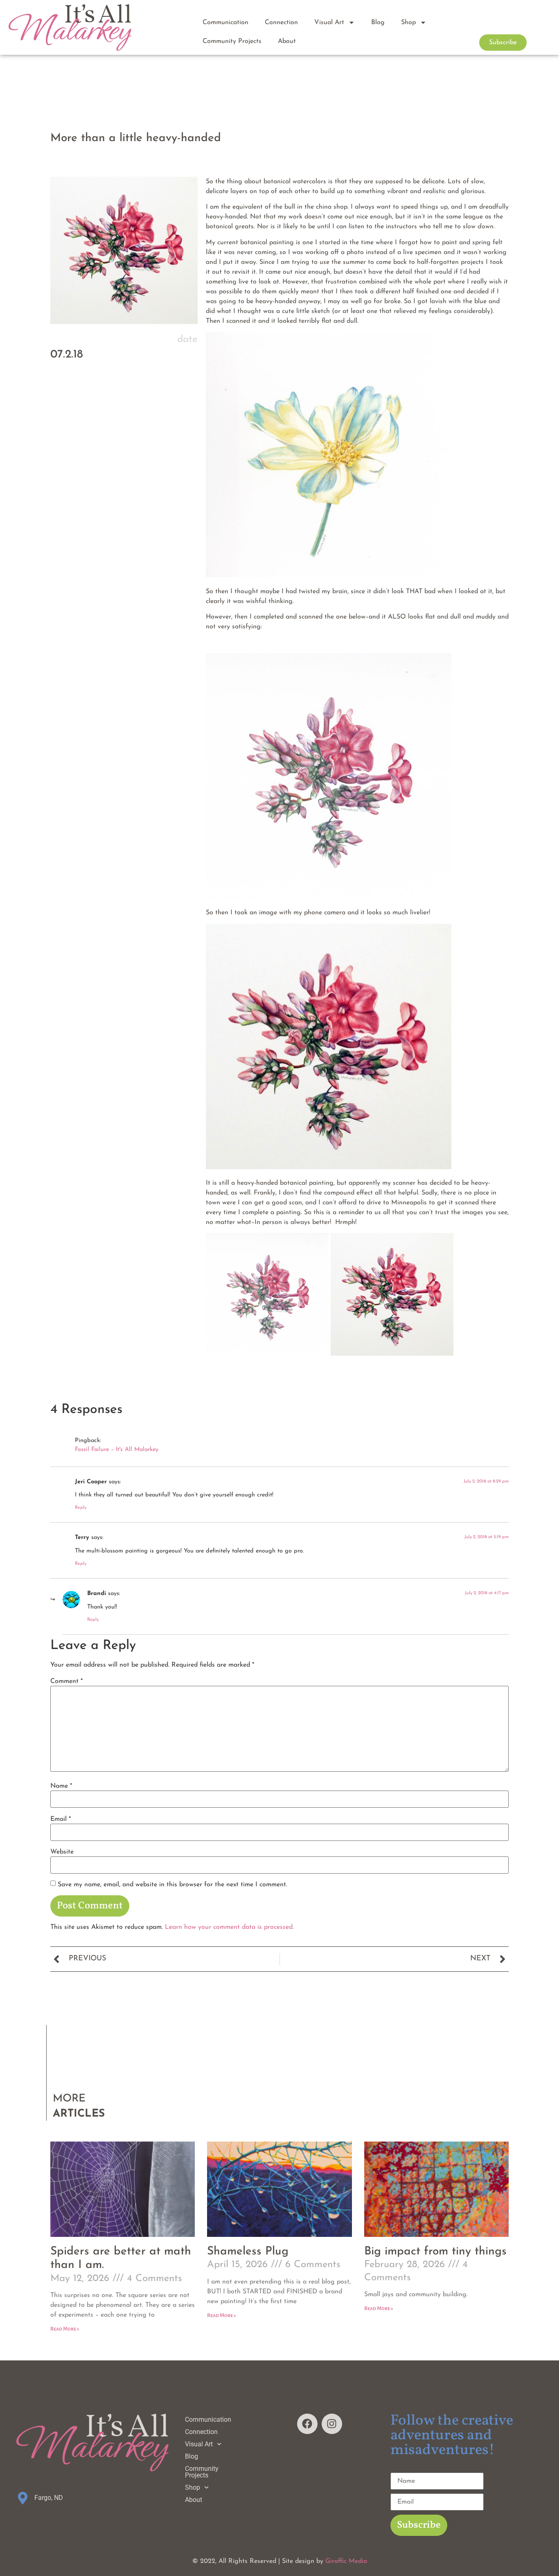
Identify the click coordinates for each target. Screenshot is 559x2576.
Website (62, 1852)
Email (61, 1819)
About (287, 41)
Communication (225, 22)
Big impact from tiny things (435, 2252)
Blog (378, 22)
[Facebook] (307, 2424)
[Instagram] (332, 2424)
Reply (81, 1508)
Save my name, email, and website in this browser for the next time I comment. (172, 1885)
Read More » (65, 2329)
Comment (66, 1681)
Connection (281, 22)
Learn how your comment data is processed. (229, 1927)
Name (61, 1786)
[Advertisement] (124, 466)
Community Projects (232, 41)
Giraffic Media (346, 2561)
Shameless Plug (248, 2252)
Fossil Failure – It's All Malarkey (117, 1450)
